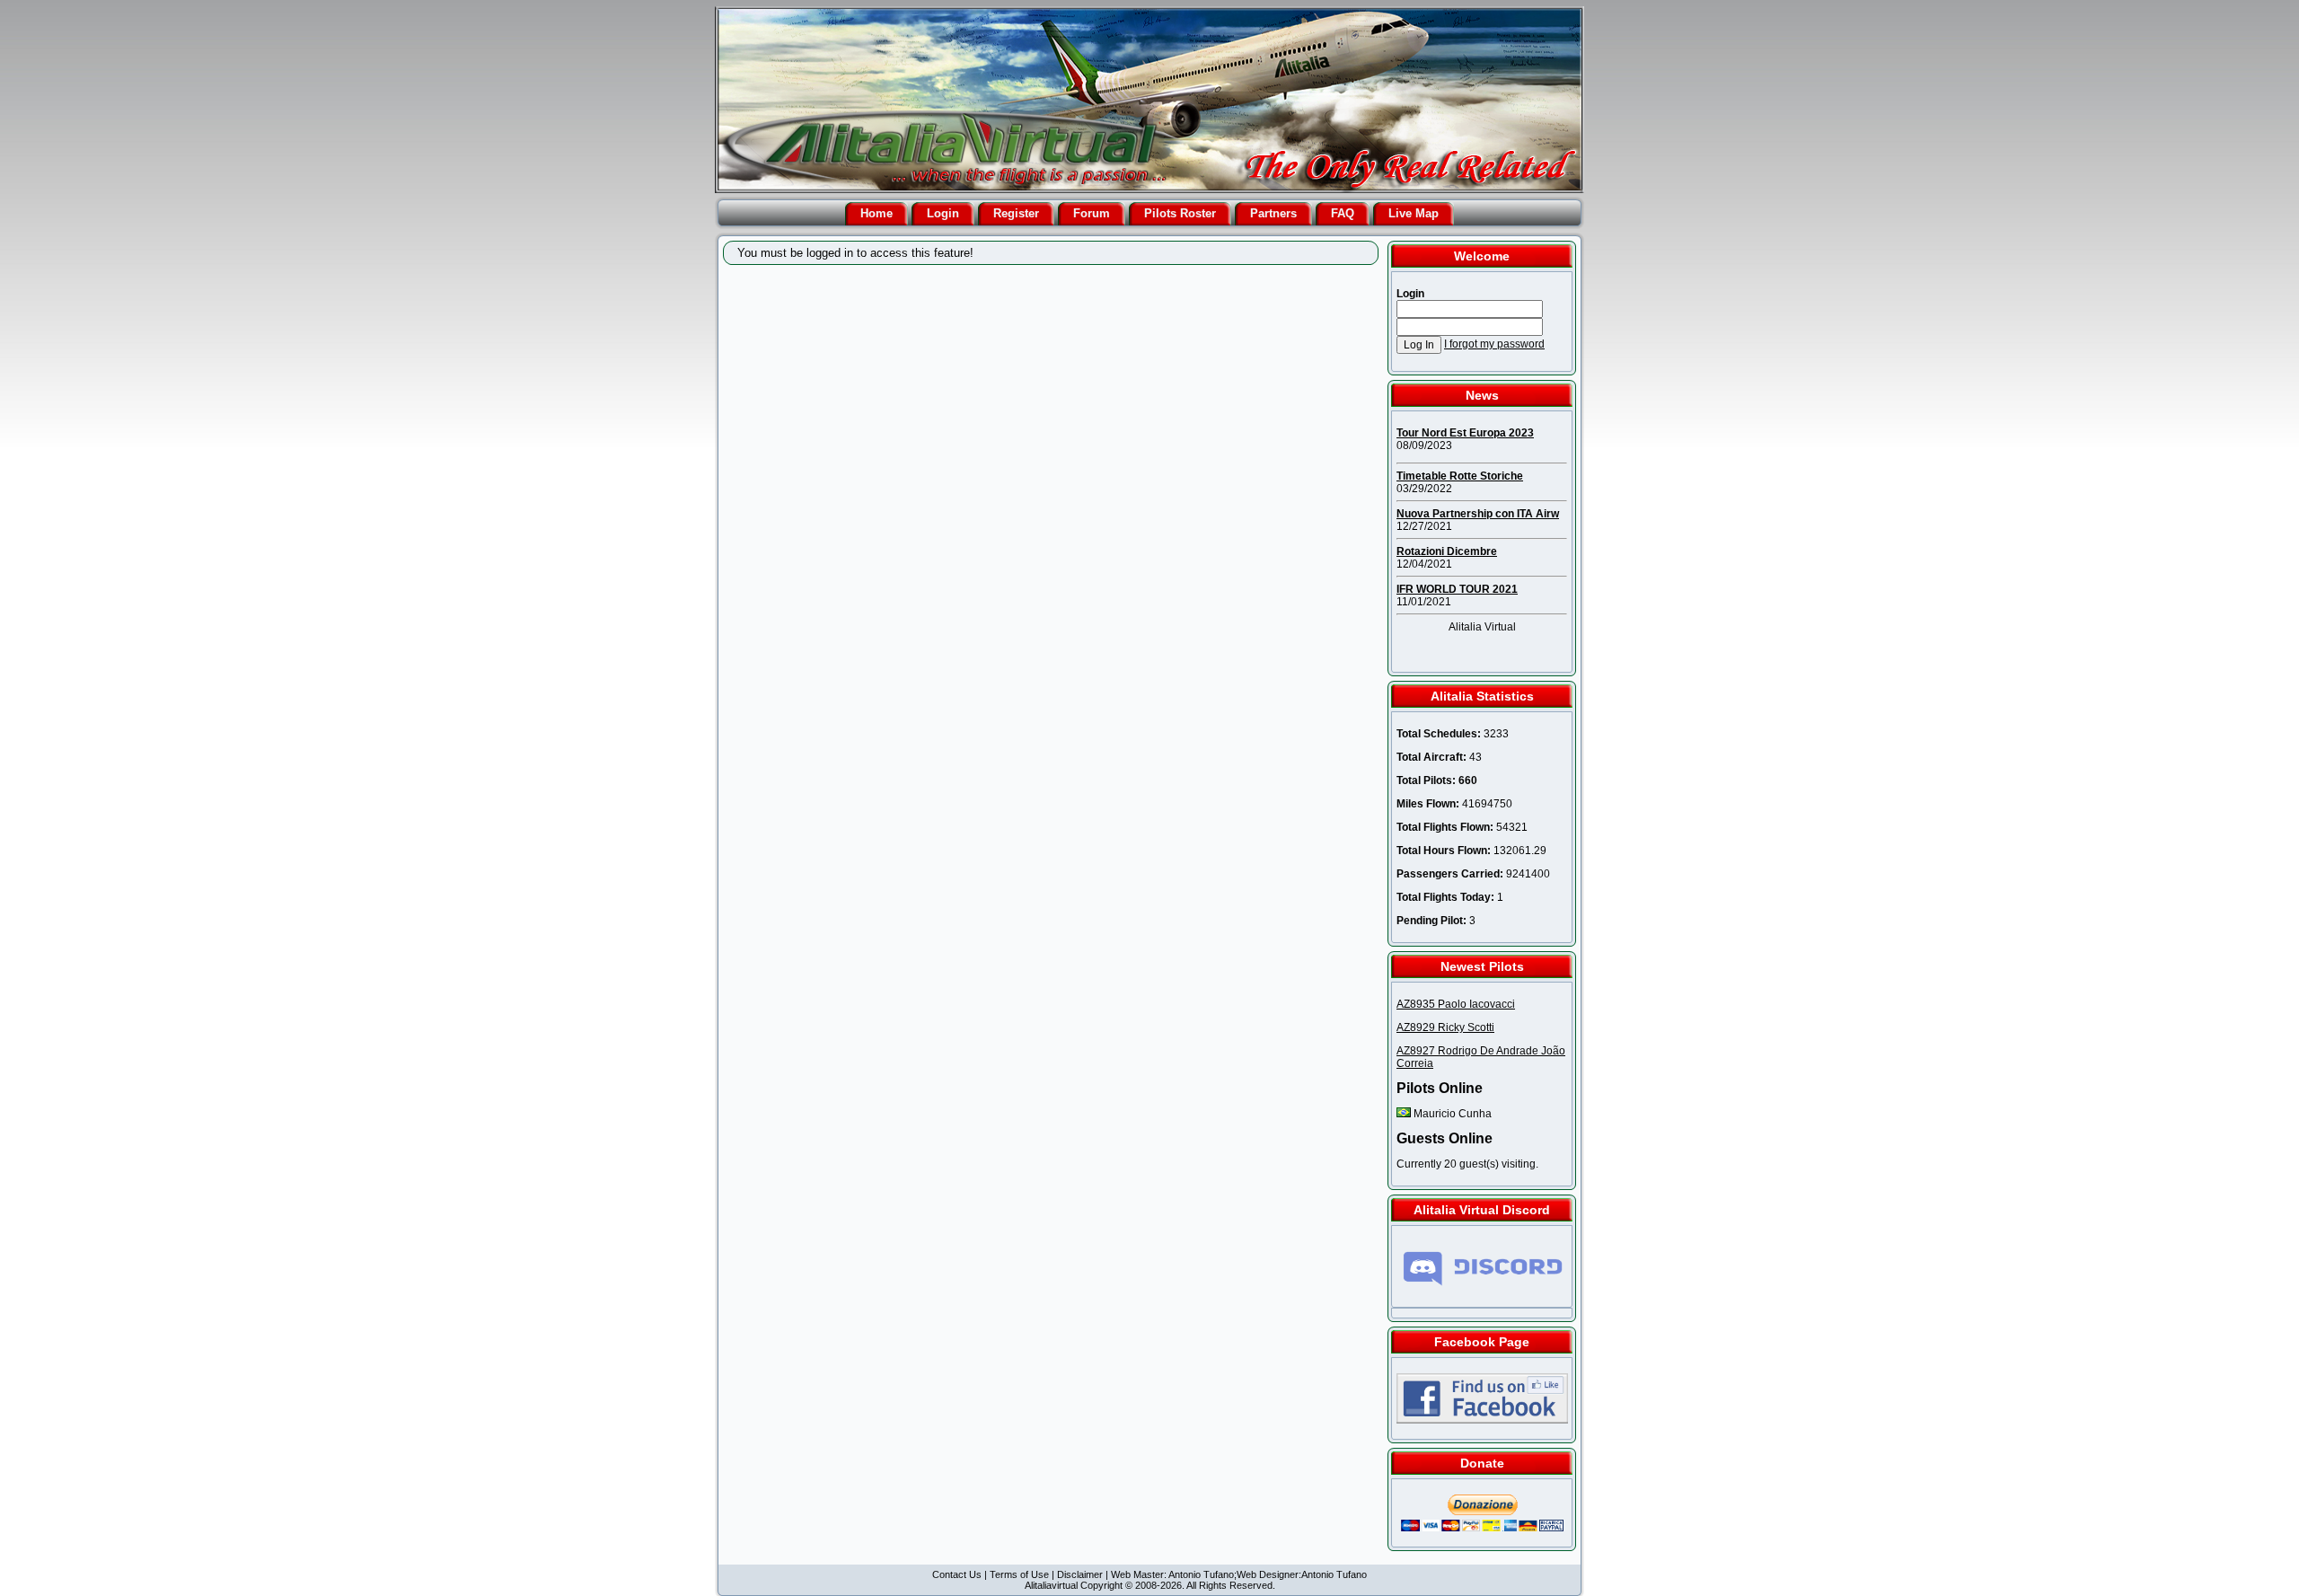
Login (943, 213)
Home (876, 213)
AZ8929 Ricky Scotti (1445, 1027)
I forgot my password (1494, 344)
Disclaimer (1080, 1574)
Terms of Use (1019, 1574)
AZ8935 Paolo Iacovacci (1456, 1004)
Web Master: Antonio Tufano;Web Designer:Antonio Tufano (1239, 1574)
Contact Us (957, 1574)
